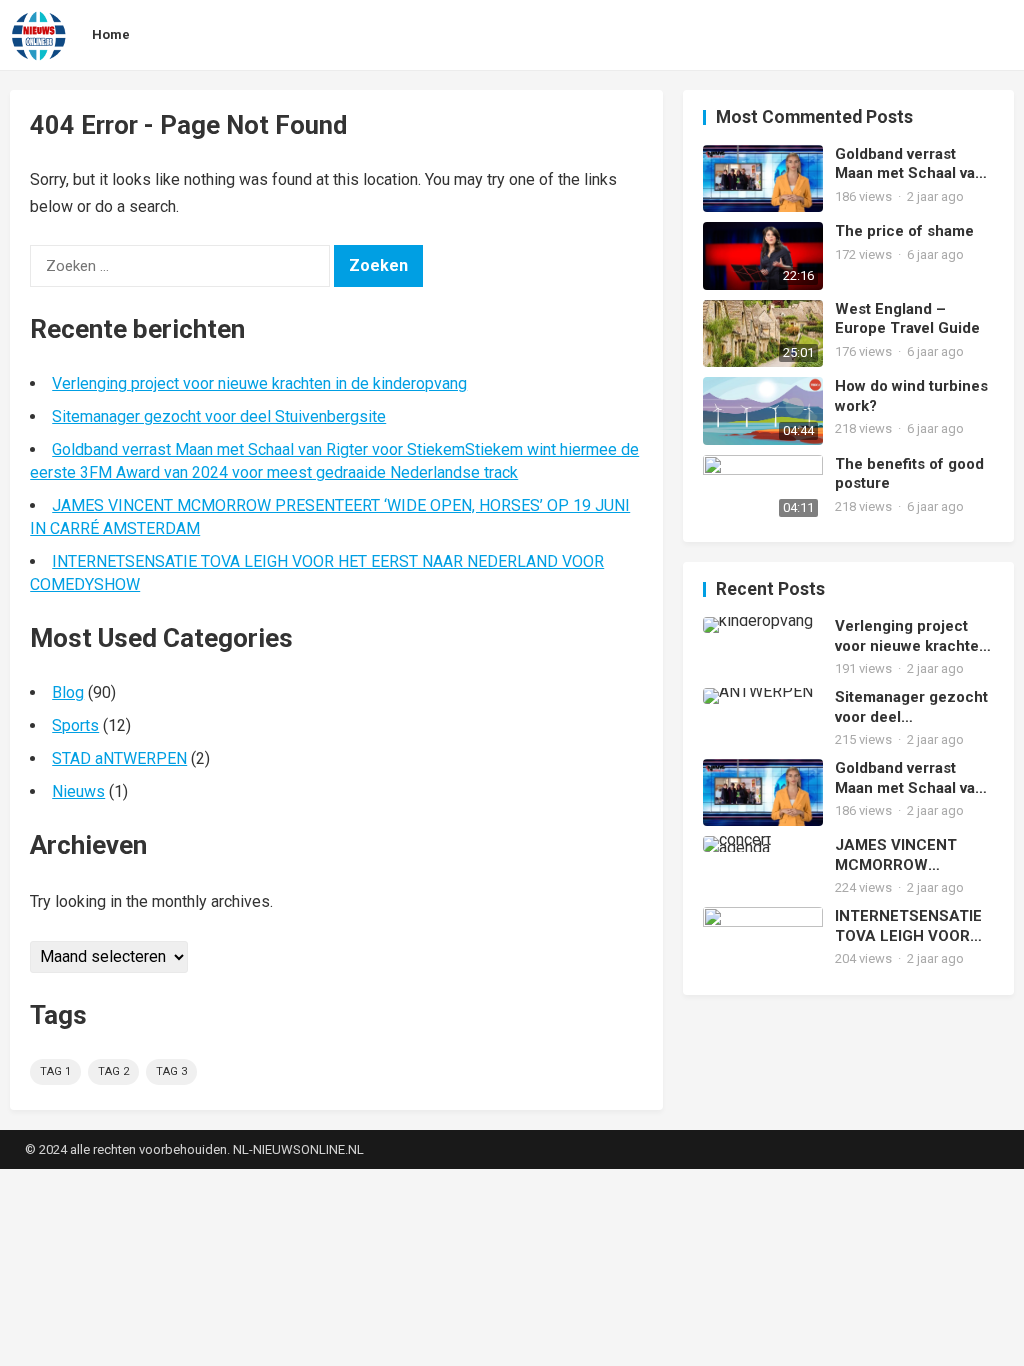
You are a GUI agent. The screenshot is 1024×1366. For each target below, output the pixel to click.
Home (111, 34)
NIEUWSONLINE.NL (308, 1149)
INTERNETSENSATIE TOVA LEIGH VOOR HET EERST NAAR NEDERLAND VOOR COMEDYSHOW (908, 926)
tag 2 (113, 1071)
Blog (68, 692)
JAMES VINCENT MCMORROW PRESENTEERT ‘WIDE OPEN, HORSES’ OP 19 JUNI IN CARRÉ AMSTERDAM (911, 855)
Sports (75, 725)
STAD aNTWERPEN (119, 758)
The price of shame (904, 231)
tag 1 (55, 1071)
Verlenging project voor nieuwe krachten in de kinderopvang (259, 383)
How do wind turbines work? (911, 396)
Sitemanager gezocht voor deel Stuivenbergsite (219, 416)
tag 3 (171, 1071)
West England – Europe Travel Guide (907, 319)
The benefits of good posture (909, 474)
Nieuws (78, 791)
